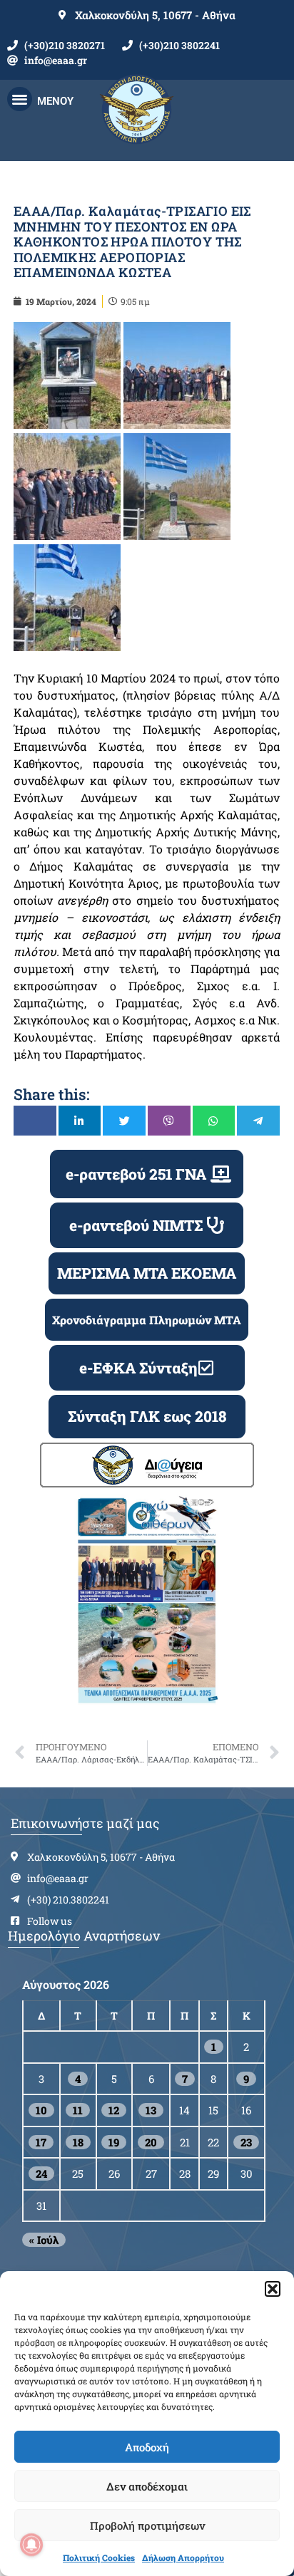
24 (41, 2173)
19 (114, 2142)
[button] (273, 2289)
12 (114, 2110)
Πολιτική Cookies (99, 2557)
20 (151, 2142)
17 (41, 2142)
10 (41, 2110)
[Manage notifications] (31, 2545)
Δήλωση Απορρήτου (183, 2557)
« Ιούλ (44, 2240)
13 (151, 2110)
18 (78, 2142)
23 (246, 2142)
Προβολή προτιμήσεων (147, 2525)
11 (78, 2110)
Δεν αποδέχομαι (147, 2486)
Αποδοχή (147, 2447)
